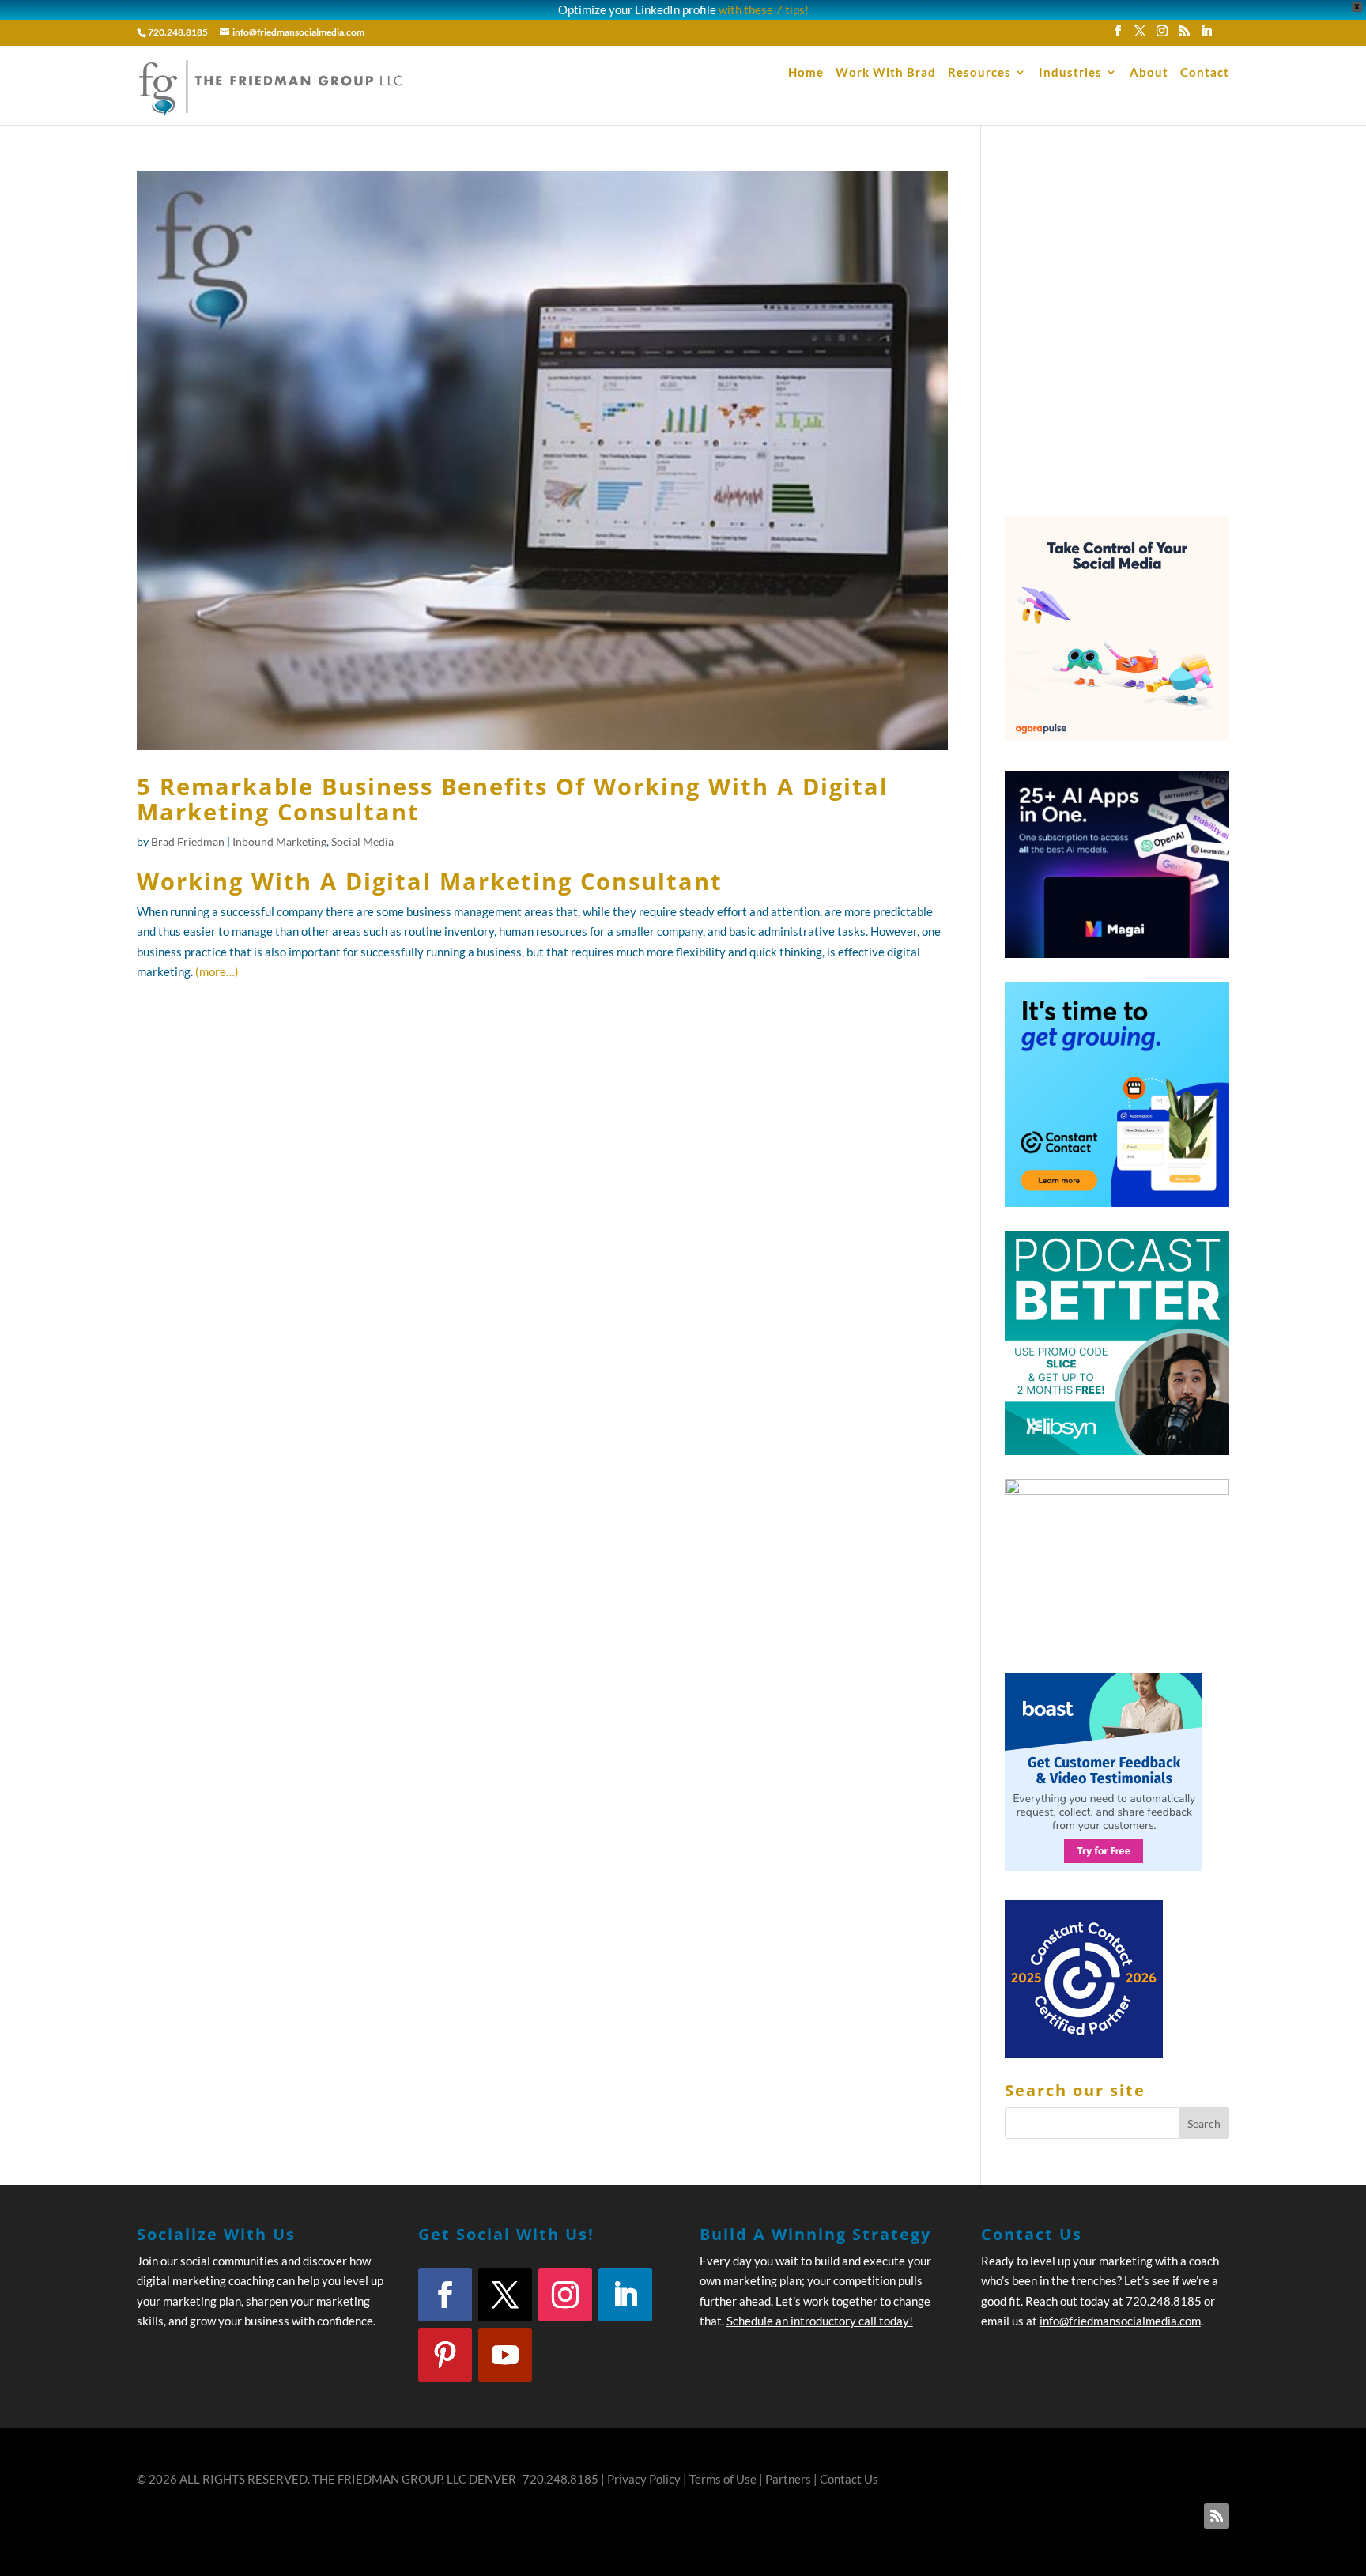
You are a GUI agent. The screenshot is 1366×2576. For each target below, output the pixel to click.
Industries (1070, 73)
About (1149, 73)
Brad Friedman (188, 841)
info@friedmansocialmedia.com (1120, 2321)
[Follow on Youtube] (505, 2355)
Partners (788, 2479)
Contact (1205, 73)
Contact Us (849, 2479)
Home (806, 73)
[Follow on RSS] (1217, 2516)
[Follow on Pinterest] (445, 2355)
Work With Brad (886, 73)
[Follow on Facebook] (445, 2295)
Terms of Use (723, 2479)
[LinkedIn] (1206, 36)
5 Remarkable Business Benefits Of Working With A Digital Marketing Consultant (513, 799)
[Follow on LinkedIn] (625, 2295)
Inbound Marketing (279, 841)
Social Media (362, 841)
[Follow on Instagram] (565, 2295)
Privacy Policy (644, 2479)
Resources (979, 73)
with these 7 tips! (764, 9)
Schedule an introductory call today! (820, 2321)
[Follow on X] (505, 2295)
